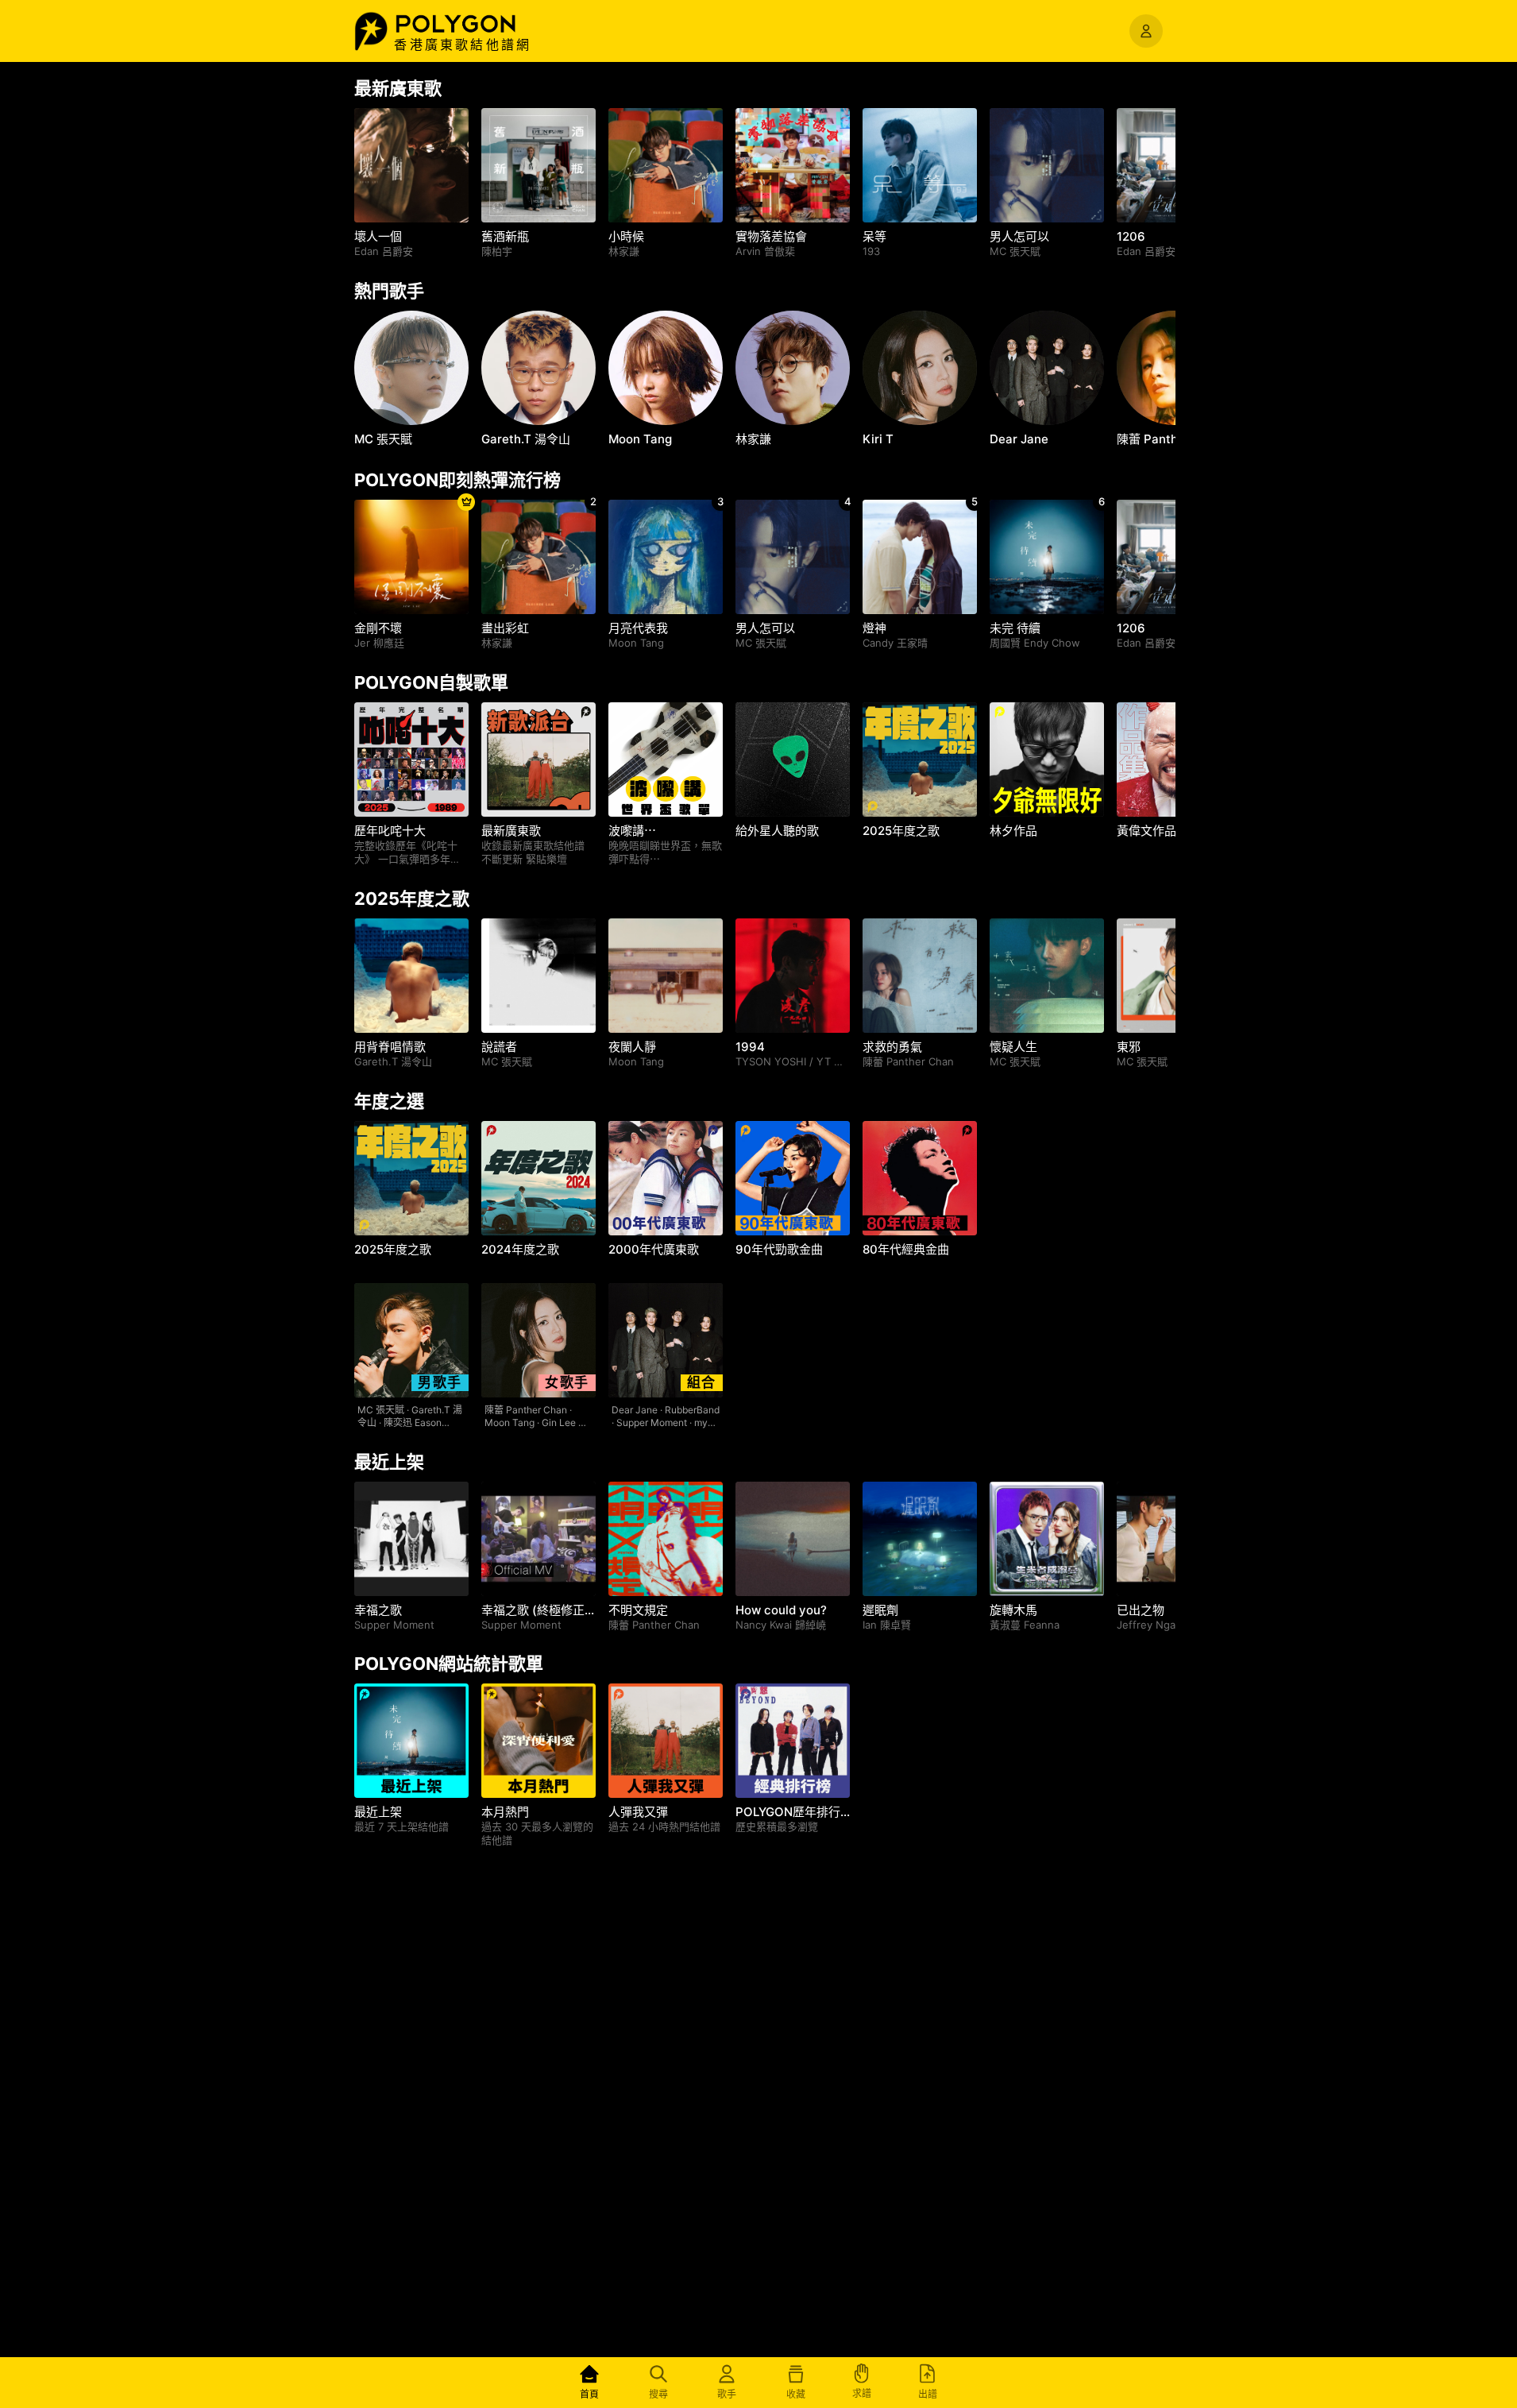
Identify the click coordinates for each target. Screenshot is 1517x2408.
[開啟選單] (1146, 31)
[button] (473, 24)
